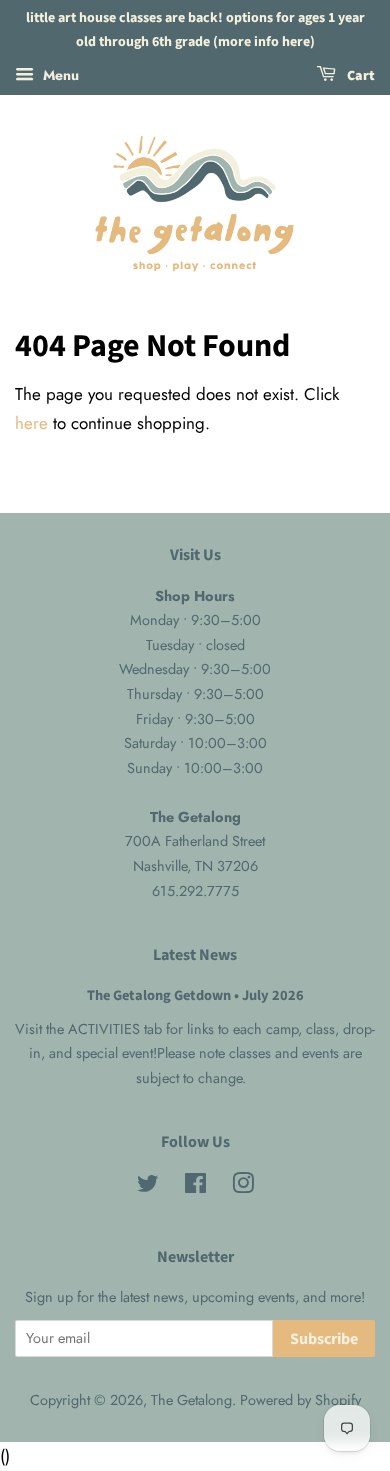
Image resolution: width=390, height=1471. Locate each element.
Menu (59, 74)
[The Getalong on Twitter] (148, 1187)
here (31, 423)
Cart (359, 76)
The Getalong (191, 1400)
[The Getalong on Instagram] (243, 1187)
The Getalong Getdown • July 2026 (195, 995)
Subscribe (324, 1339)
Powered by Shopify (300, 1400)
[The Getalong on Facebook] (195, 1187)
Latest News (195, 955)
